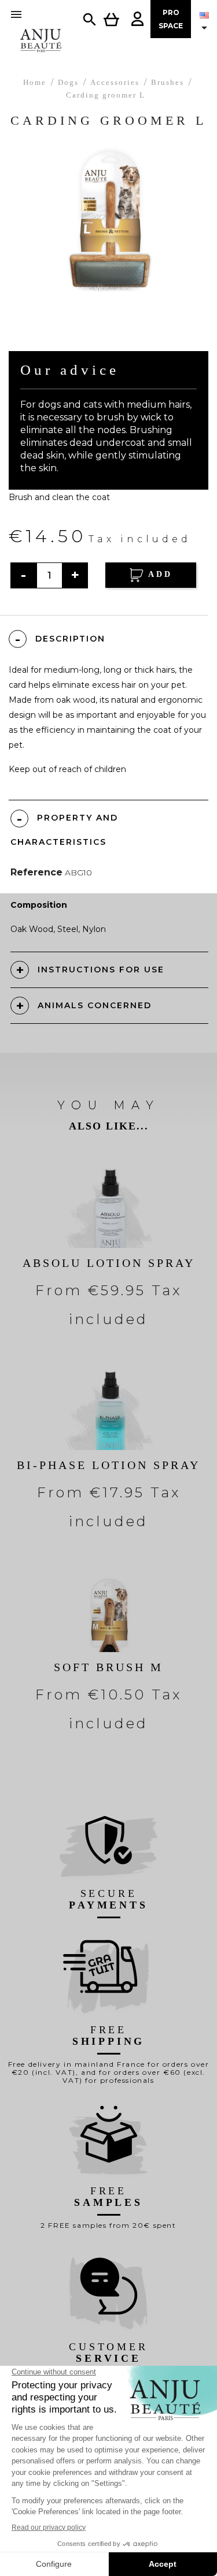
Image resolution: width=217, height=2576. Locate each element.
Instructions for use (101, 970)
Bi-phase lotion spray (108, 1465)
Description (70, 639)
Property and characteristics (64, 830)
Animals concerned (95, 1005)
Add (158, 574)
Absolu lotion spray (109, 1263)
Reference (36, 872)
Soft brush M (108, 1667)
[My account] (137, 19)
